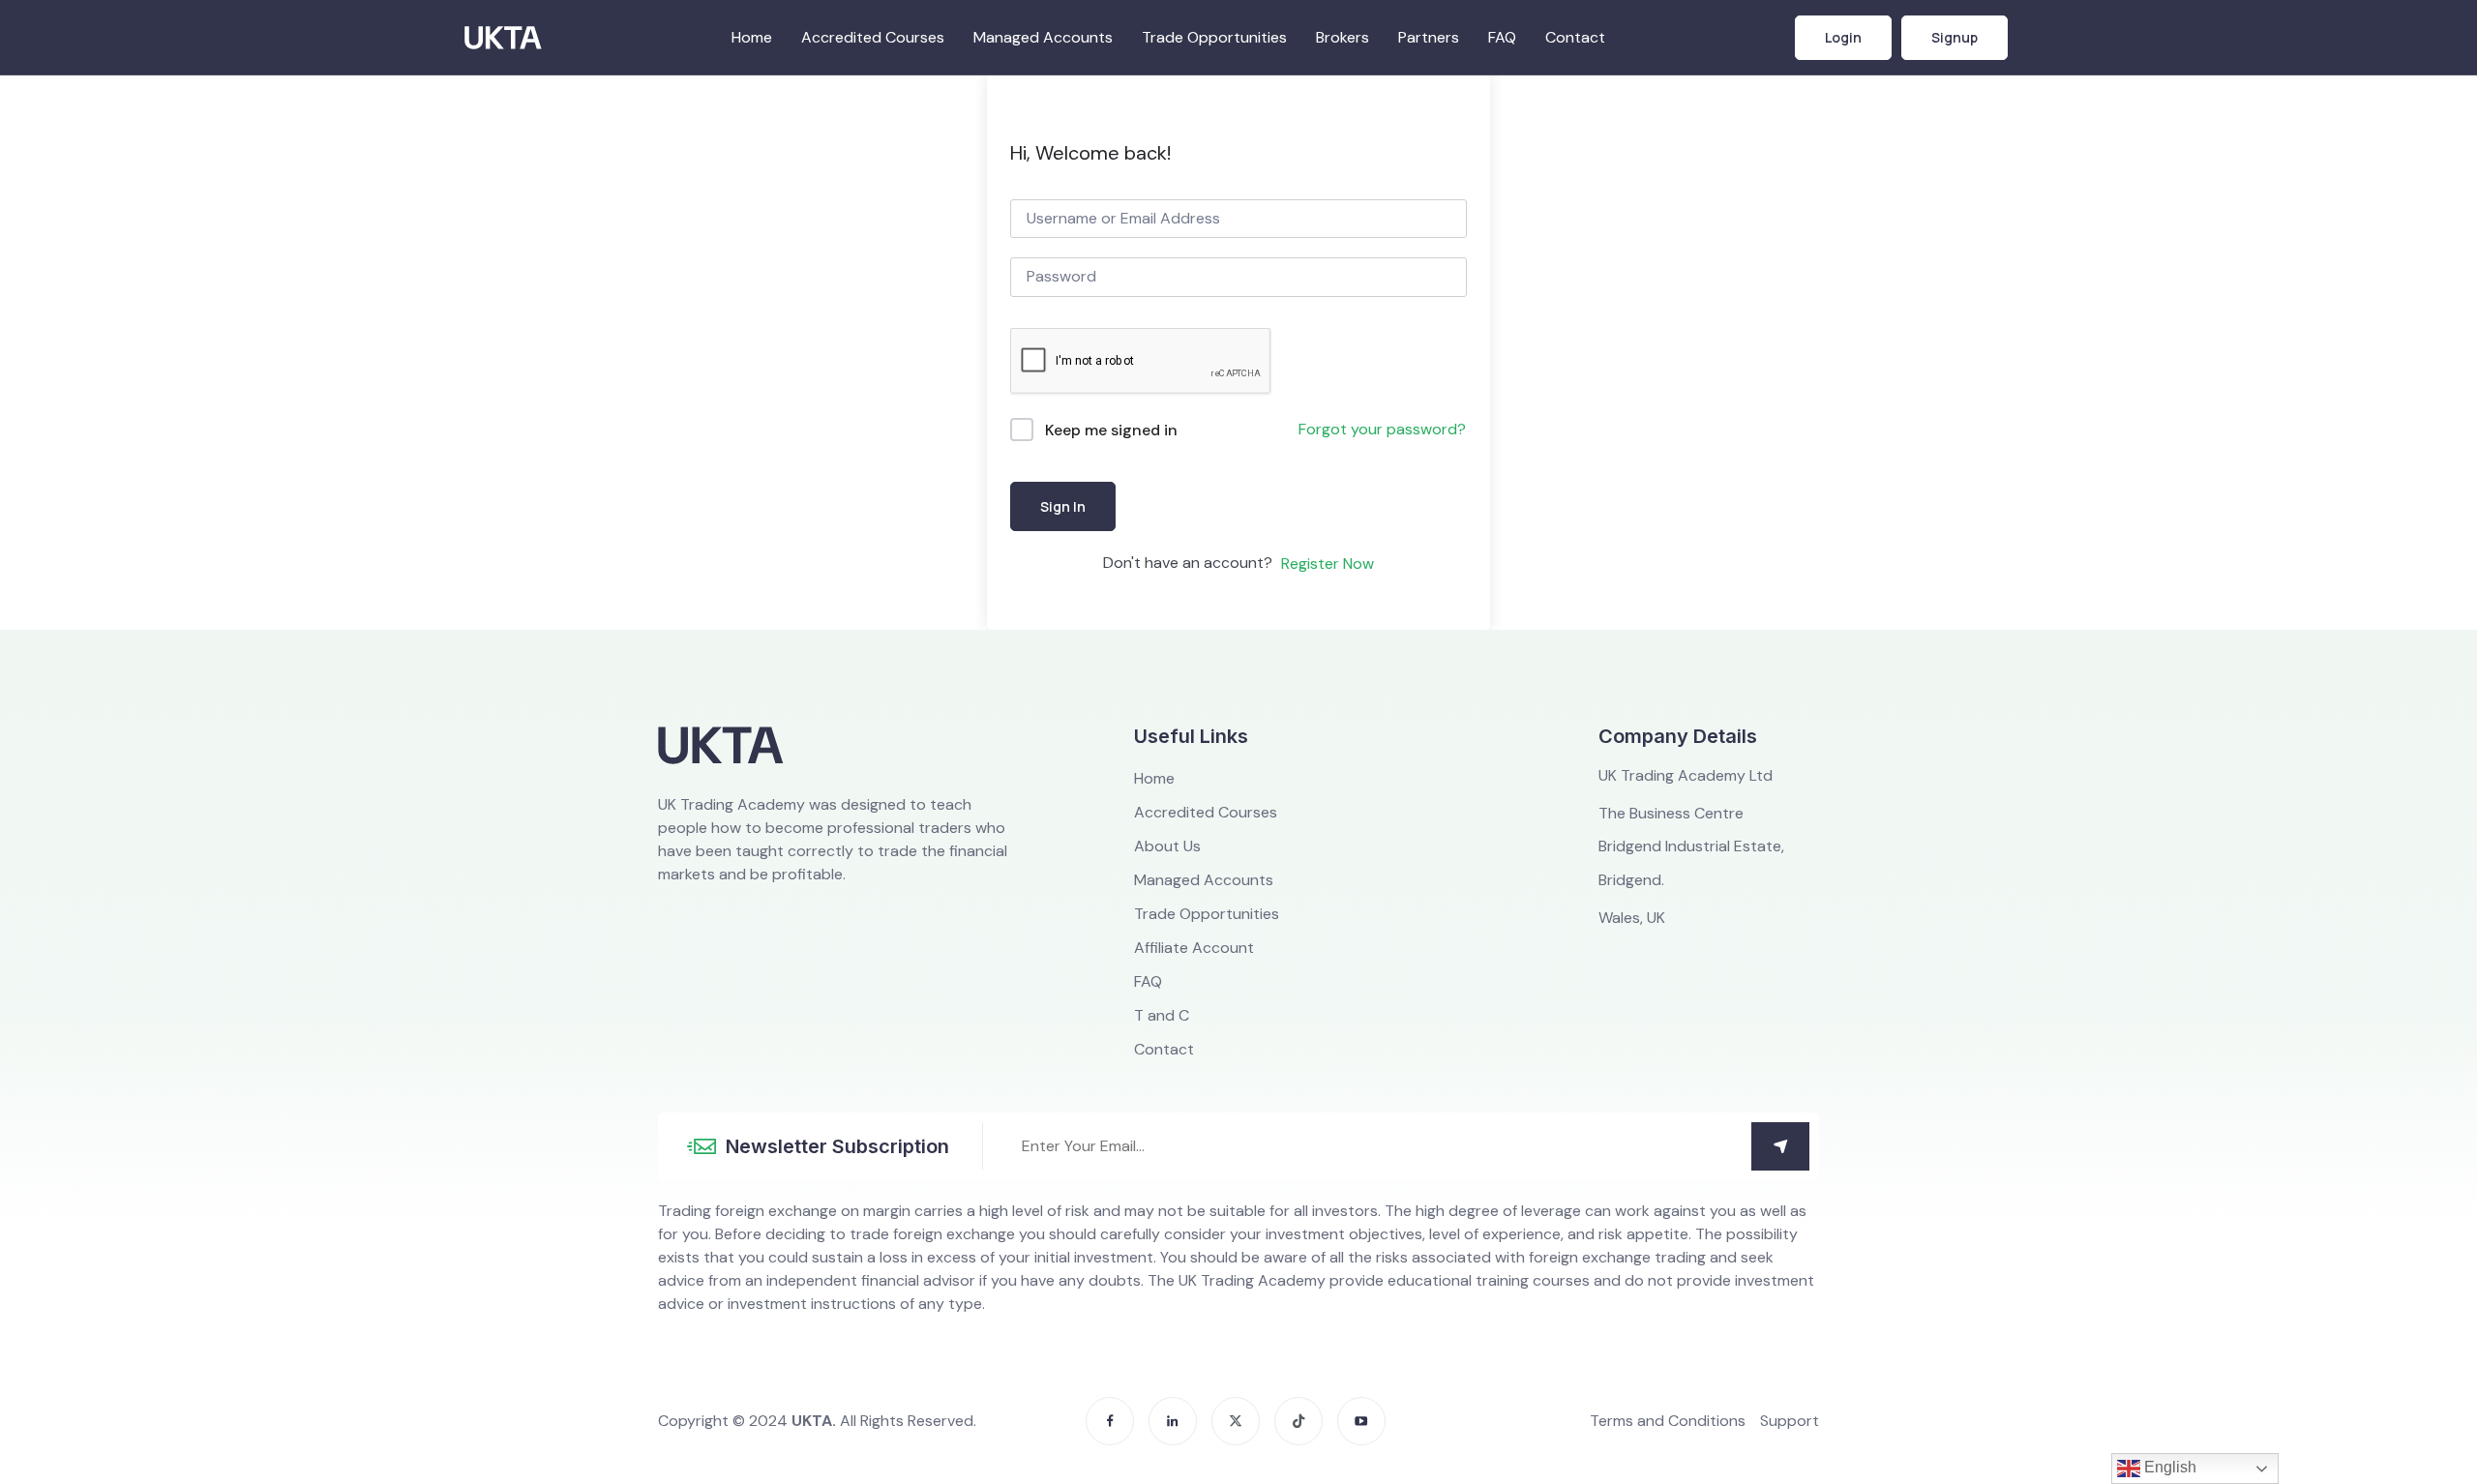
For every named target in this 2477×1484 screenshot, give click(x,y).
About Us (1167, 846)
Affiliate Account (1194, 948)
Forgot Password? (1382, 430)
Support (1790, 1421)
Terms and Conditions (1668, 1421)
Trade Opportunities (1214, 37)
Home (752, 37)
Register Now (1328, 564)
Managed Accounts (1043, 37)
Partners (1429, 37)
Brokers (1343, 37)
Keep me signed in (1111, 430)
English (2168, 1467)
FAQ (1502, 37)
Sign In (1063, 506)
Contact (1575, 37)
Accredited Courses (873, 37)
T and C (1162, 1016)
